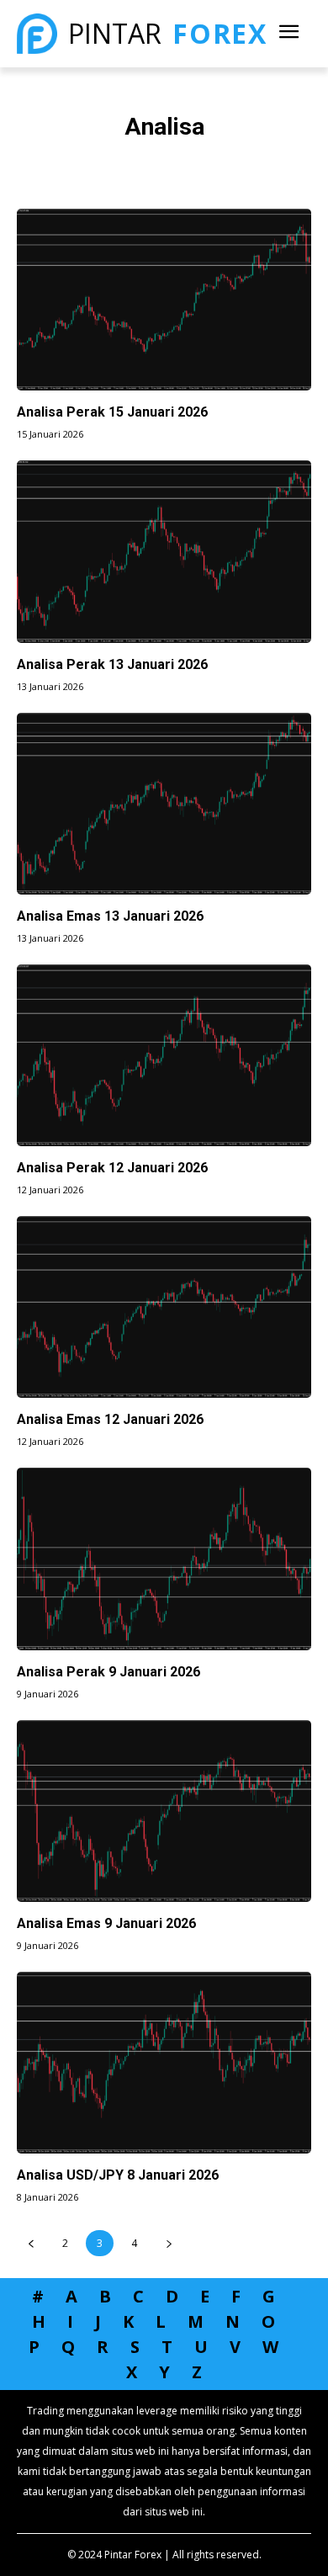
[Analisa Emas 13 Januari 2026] (164, 804)
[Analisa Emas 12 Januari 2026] (164, 1307)
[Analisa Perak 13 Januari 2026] (164, 551)
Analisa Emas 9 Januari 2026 (106, 1923)
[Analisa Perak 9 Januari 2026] (164, 1559)
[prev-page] (31, 2243)
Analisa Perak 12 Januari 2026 (112, 1168)
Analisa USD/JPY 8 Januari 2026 (118, 2175)
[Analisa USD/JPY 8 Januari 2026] (164, 2063)
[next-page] (169, 2243)
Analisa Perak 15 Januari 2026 (112, 412)
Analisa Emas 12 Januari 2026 (110, 1419)
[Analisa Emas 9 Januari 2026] (164, 1811)
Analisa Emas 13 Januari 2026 (110, 916)
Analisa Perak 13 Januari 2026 (112, 664)
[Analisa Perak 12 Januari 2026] (164, 1055)
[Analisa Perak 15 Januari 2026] (164, 300)
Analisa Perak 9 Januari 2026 (108, 1672)
